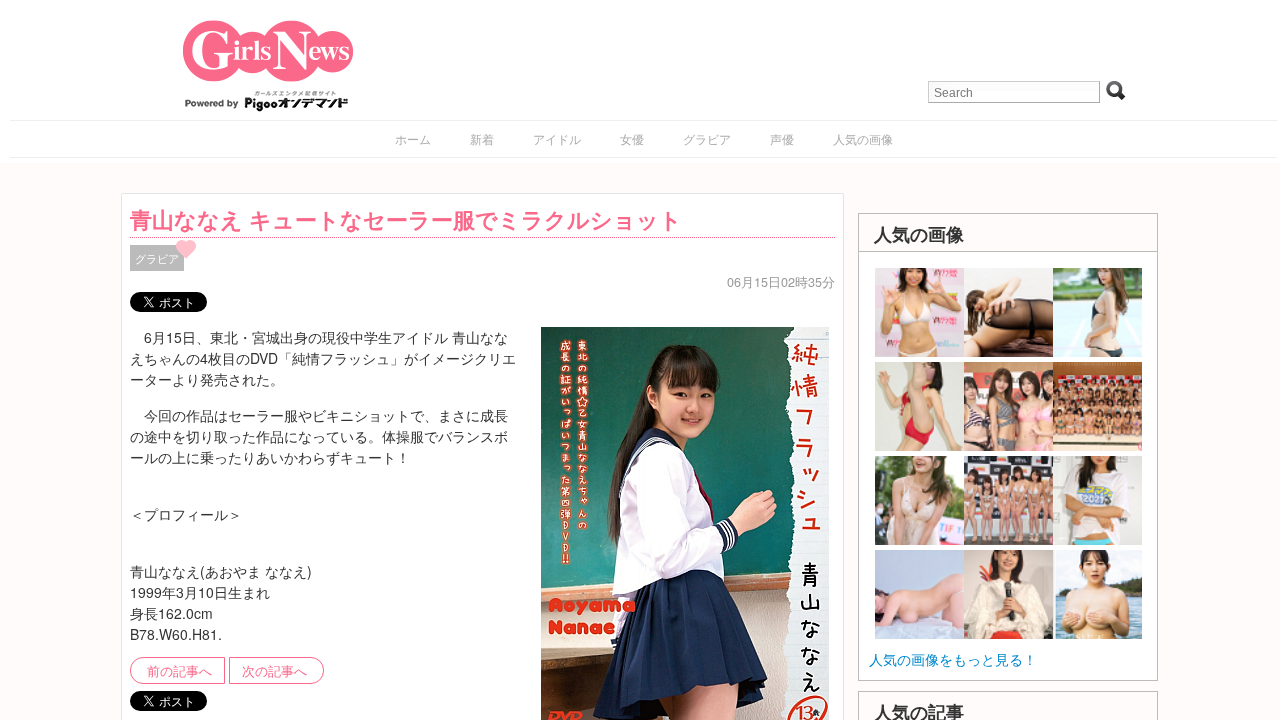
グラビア (707, 138)
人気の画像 (863, 138)
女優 (632, 138)
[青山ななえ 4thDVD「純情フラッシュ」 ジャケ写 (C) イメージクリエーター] (685, 529)
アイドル (557, 138)
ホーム (413, 138)
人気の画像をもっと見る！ (953, 659)
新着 (482, 138)
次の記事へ (274, 671)
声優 (782, 138)
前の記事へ (179, 671)
